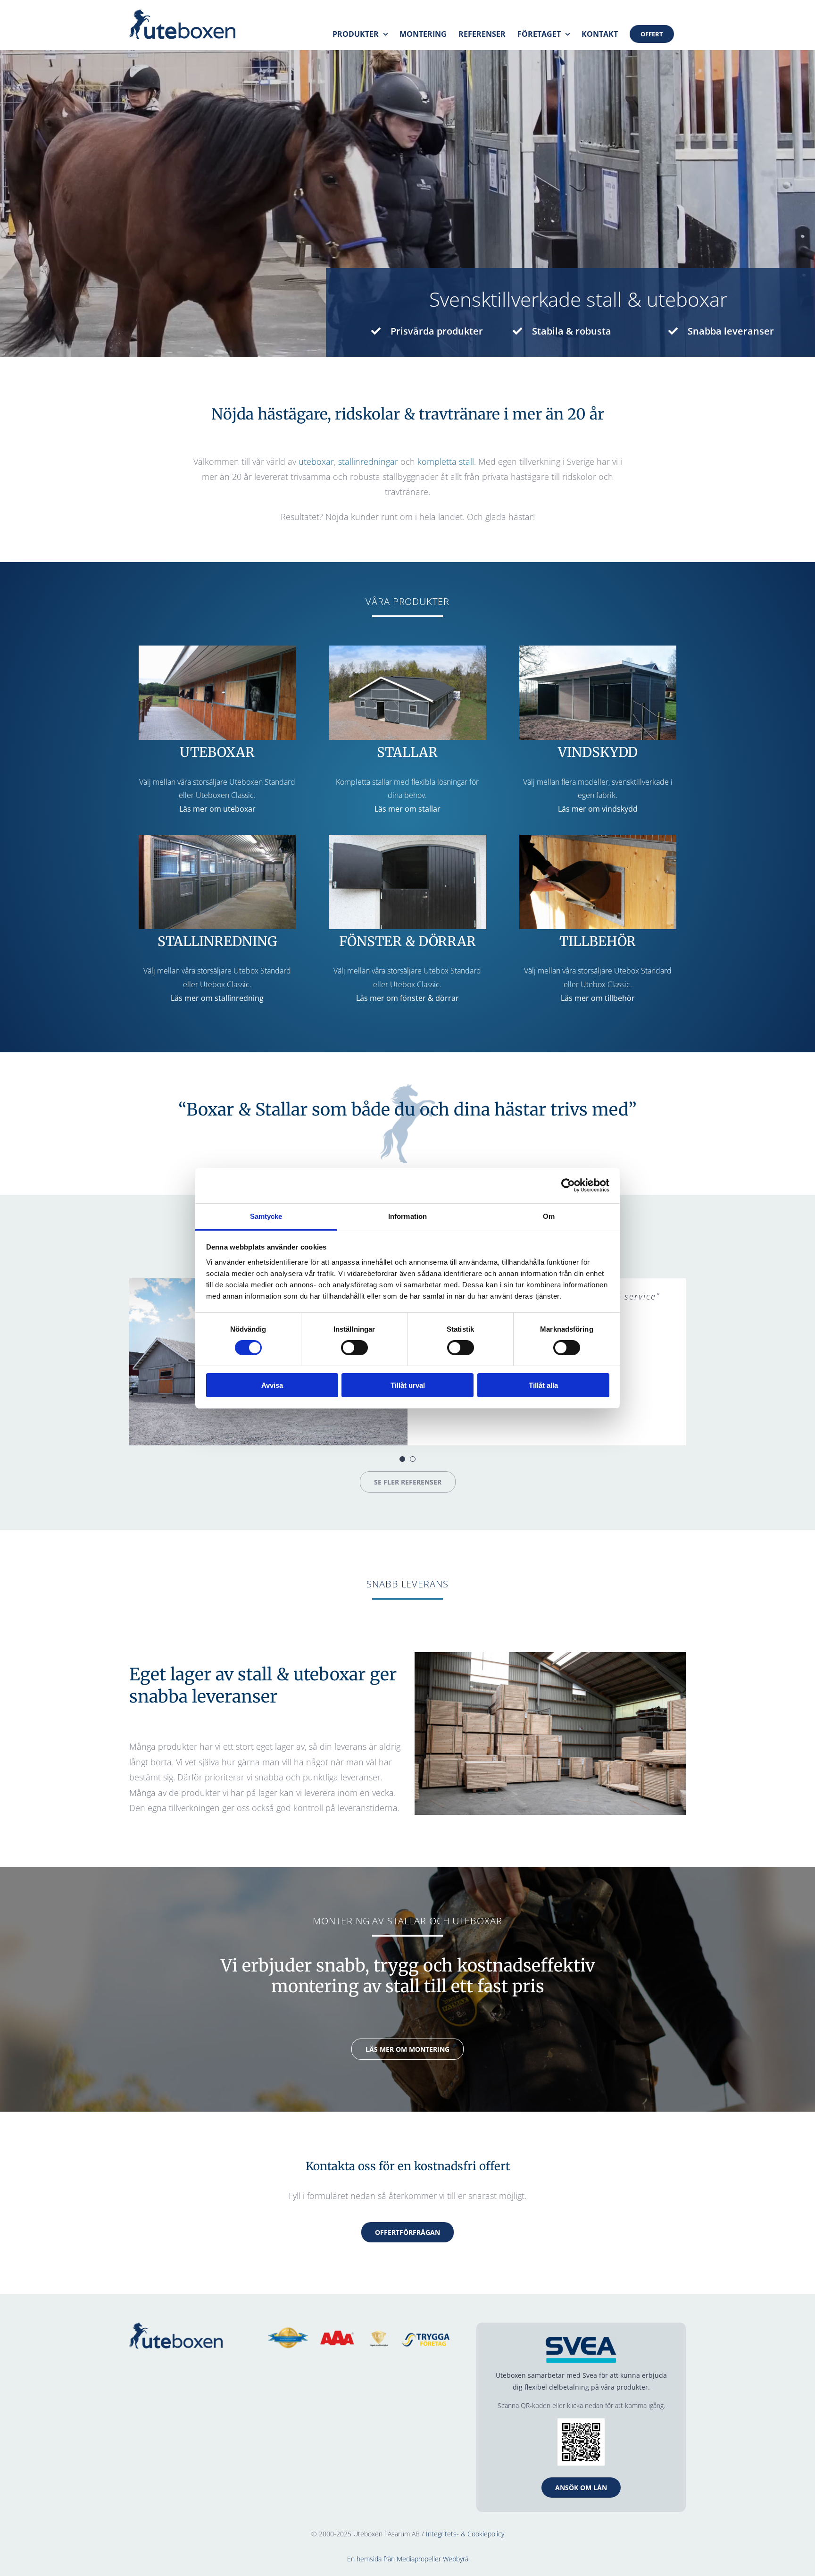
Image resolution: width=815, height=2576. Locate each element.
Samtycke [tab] (266, 1216)
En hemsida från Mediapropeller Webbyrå (408, 2559)
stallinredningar (368, 461)
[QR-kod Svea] (581, 2422)
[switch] (354, 1348)
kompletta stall (446, 461)
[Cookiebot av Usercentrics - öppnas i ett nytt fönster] (568, 1185)
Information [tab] (407, 1216)
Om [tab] (549, 1216)
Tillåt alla (543, 1385)
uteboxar (316, 461)
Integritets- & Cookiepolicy (465, 2534)
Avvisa (272, 1385)
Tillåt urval (408, 1385)
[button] (402, 1459)
